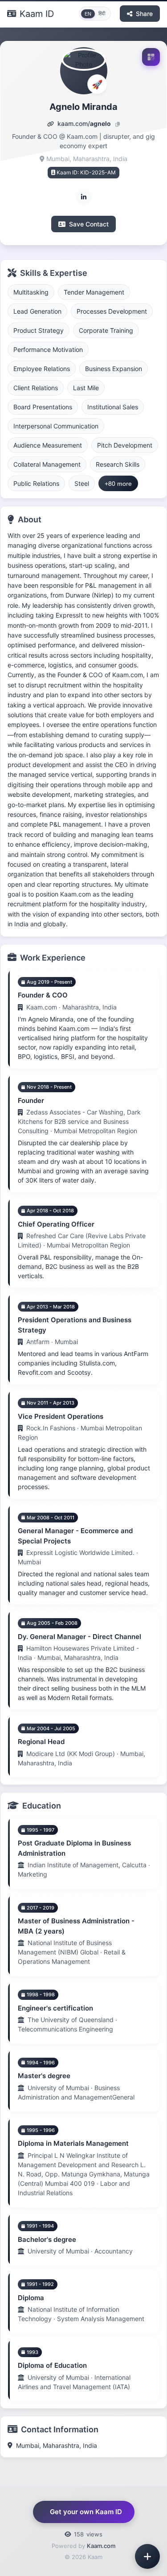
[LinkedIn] (84, 197)
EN (88, 14)
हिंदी (102, 13)
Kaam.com (101, 2546)
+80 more (118, 484)
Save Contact (89, 224)
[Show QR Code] (151, 57)
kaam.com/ (83, 123)
